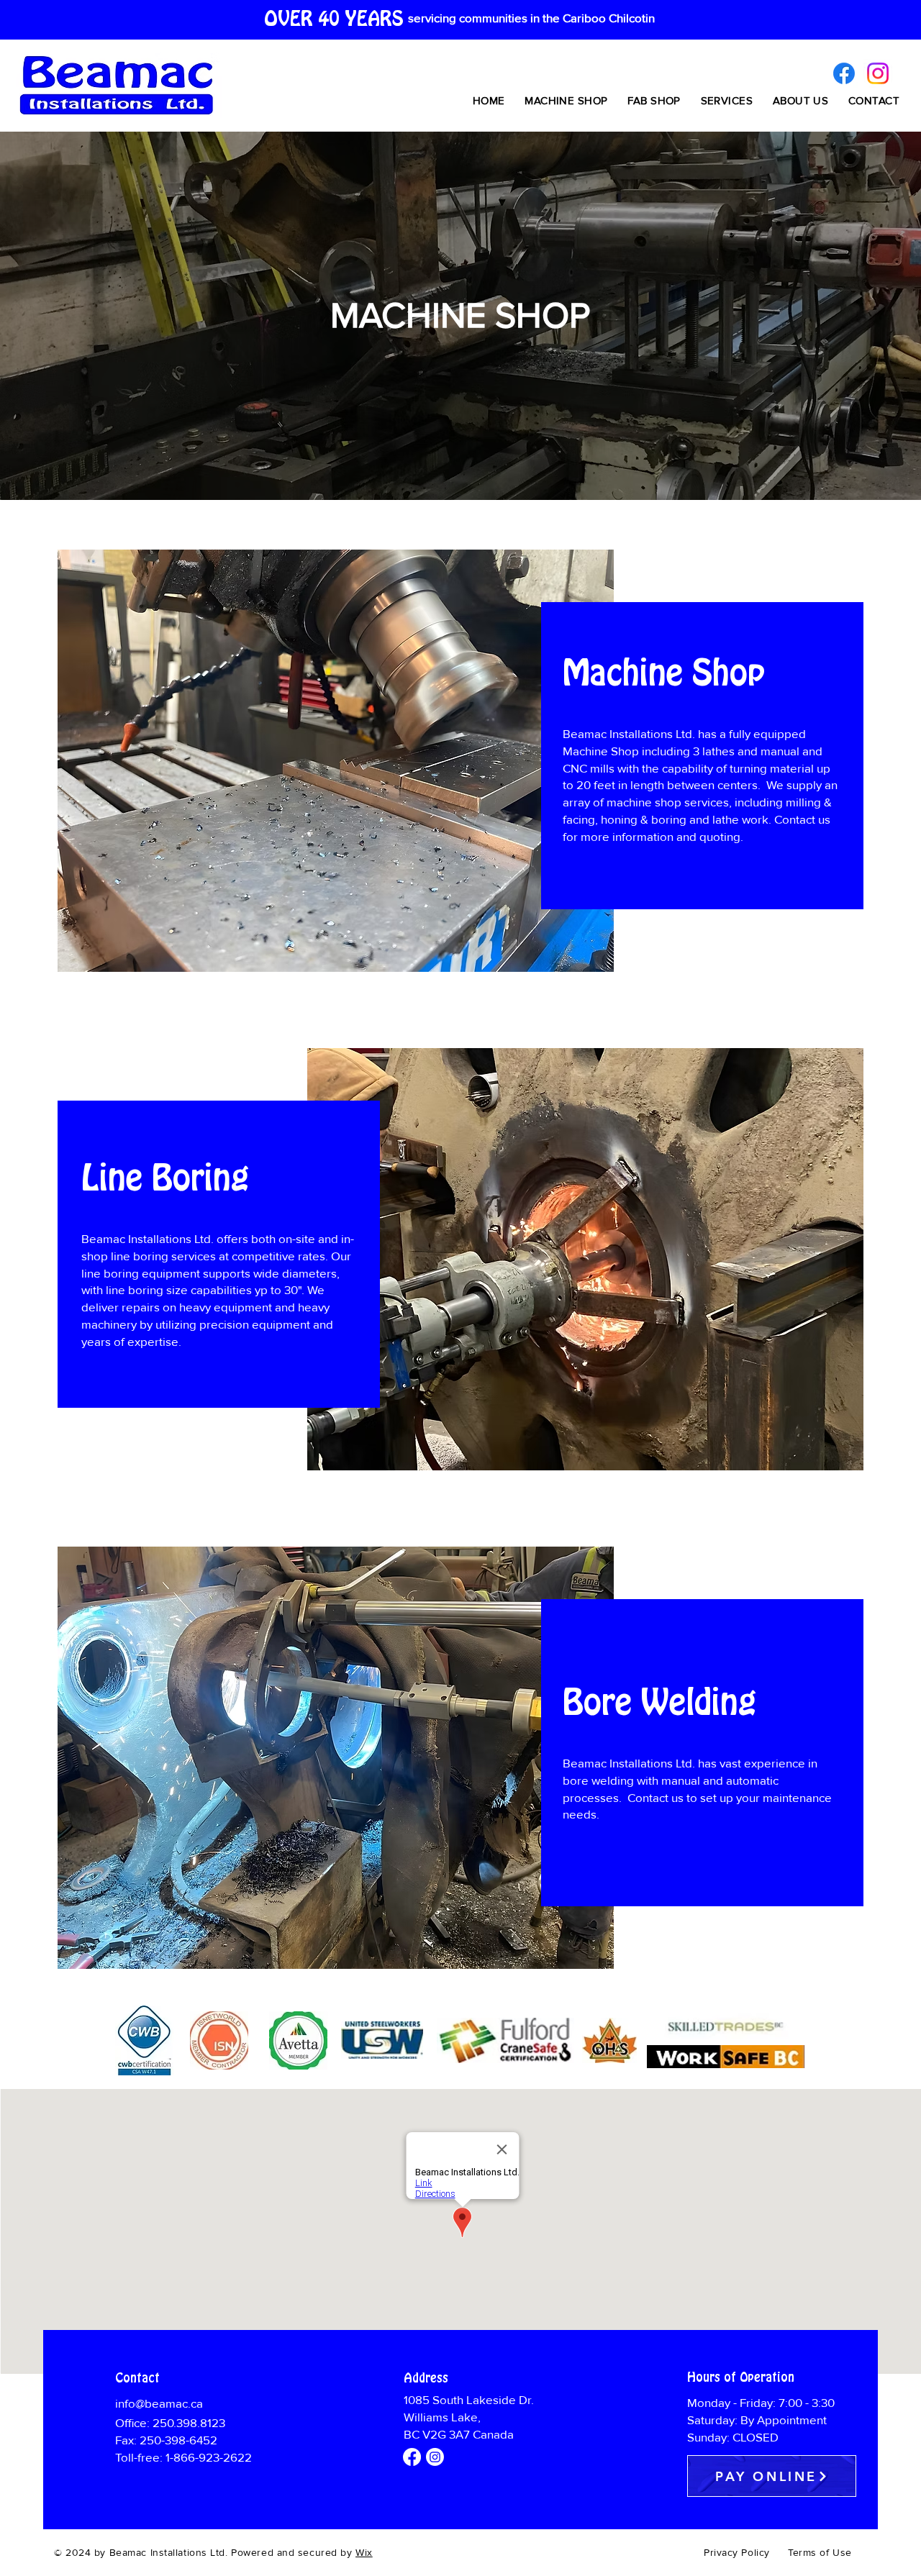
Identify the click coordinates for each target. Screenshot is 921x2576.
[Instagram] (878, 73)
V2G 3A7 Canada (468, 2435)
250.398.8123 (189, 2423)
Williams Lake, (442, 2417)
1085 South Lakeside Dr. (469, 2400)
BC (413, 2435)
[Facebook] (844, 73)
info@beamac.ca (160, 2404)
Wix (364, 2553)
